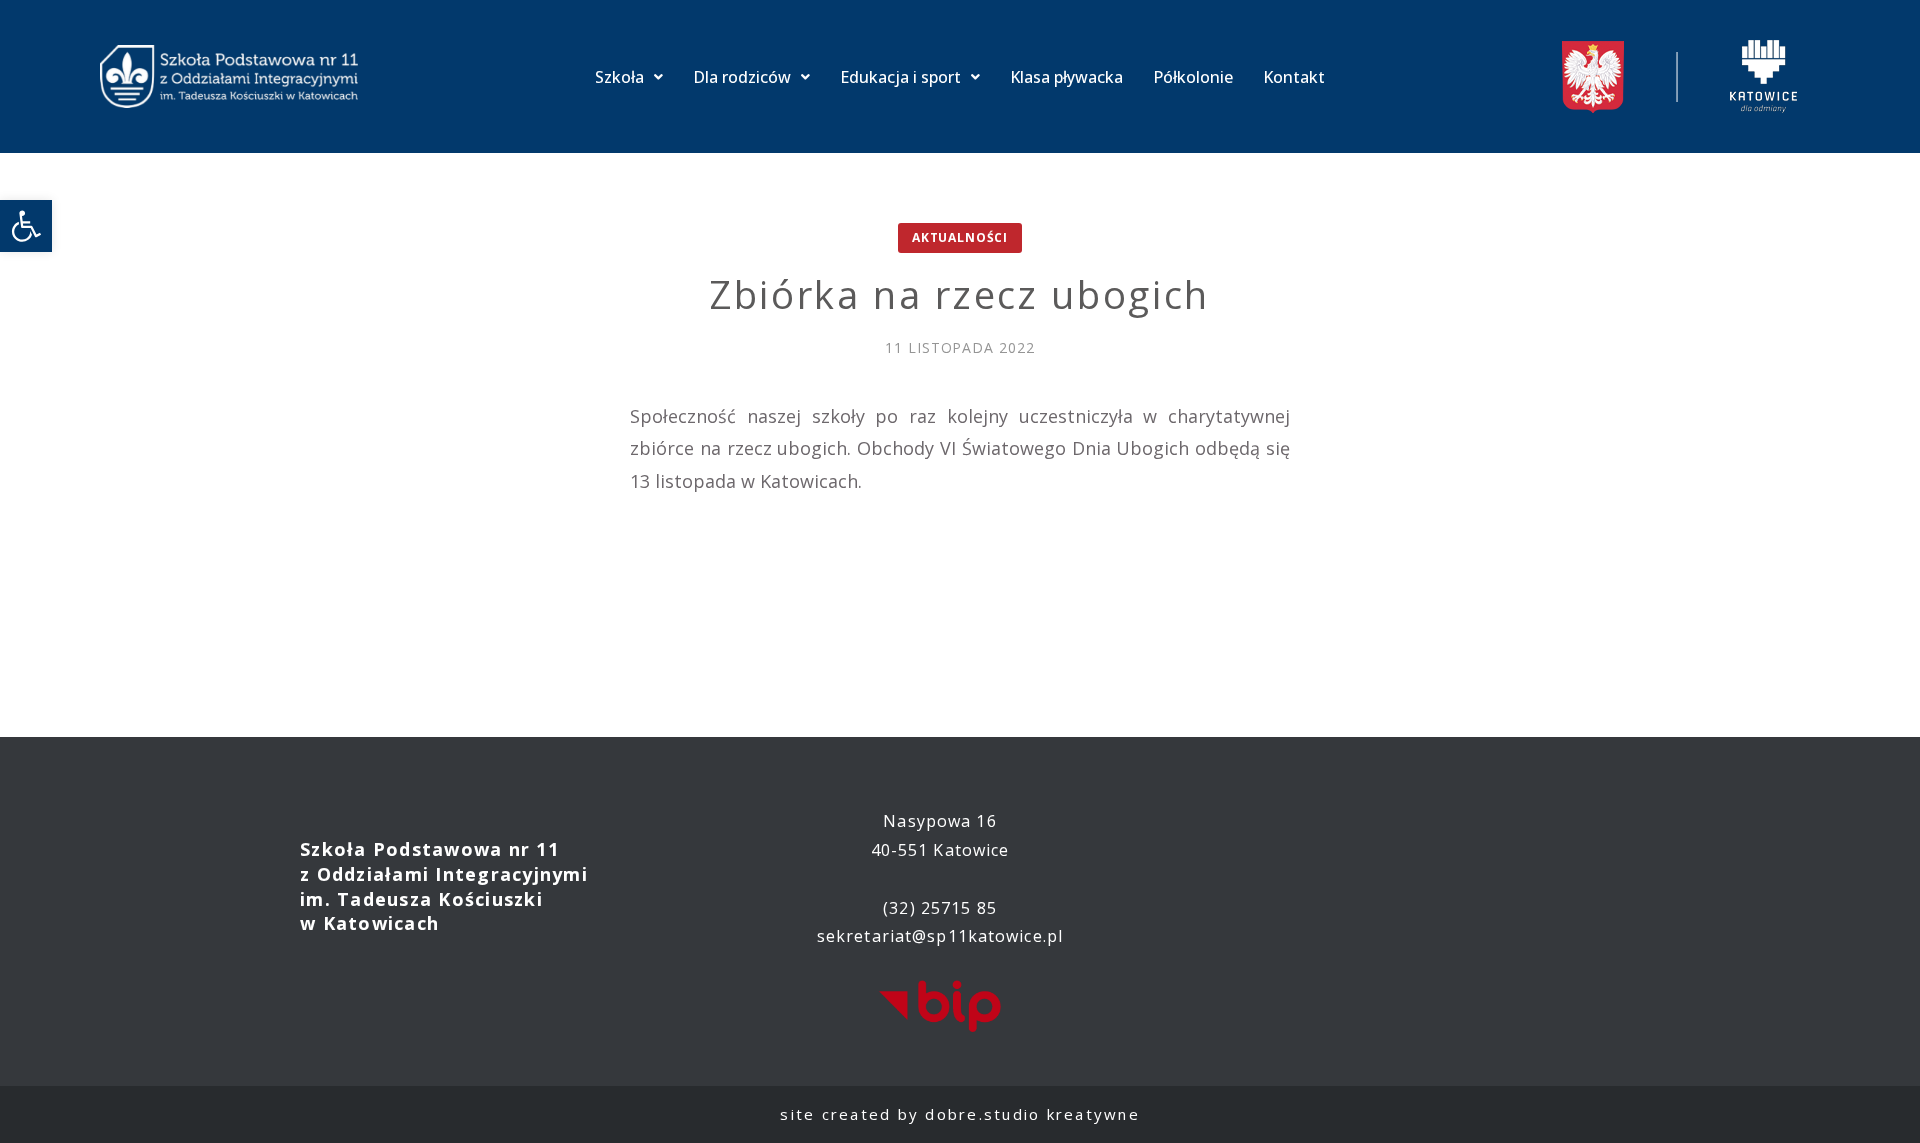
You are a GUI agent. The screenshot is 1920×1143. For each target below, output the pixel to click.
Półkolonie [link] (1193, 77)
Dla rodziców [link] (742, 77)
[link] (26, 226)
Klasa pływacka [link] (1066, 77)
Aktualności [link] (960, 237)
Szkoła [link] (619, 77)
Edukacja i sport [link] (900, 77)
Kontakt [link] (1294, 77)
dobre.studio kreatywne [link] (1032, 1114)
